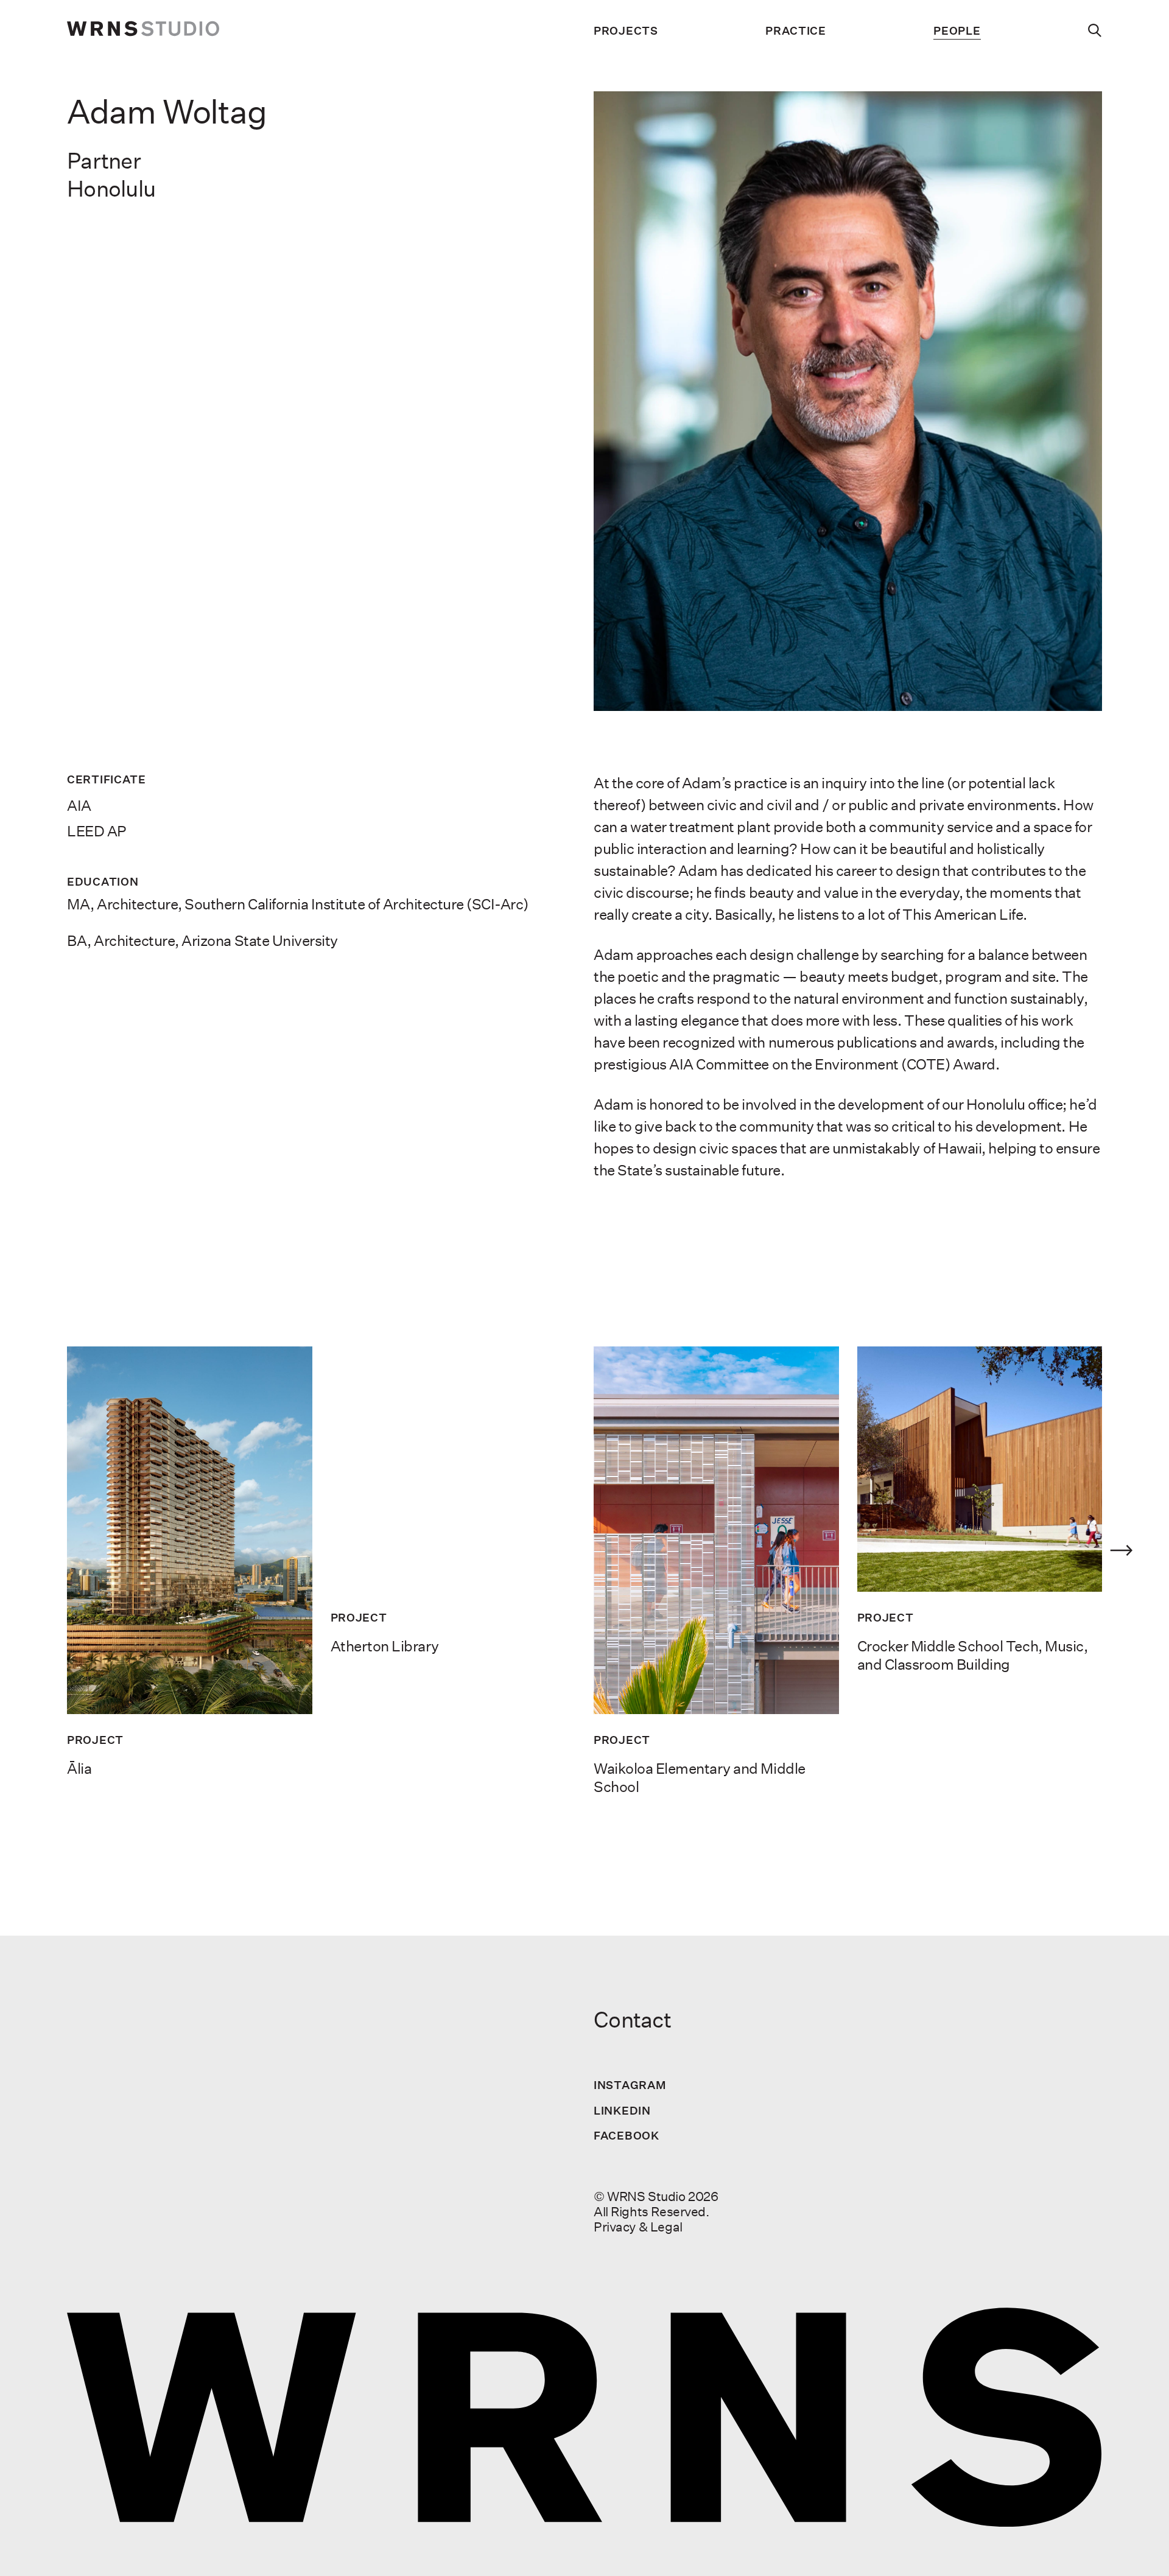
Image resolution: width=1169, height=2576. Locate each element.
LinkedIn (622, 2110)
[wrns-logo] (143, 30)
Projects (626, 31)
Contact (632, 2020)
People (957, 31)
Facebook (627, 2135)
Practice (796, 31)
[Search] (1095, 30)
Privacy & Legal (638, 2227)
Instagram (630, 2085)
